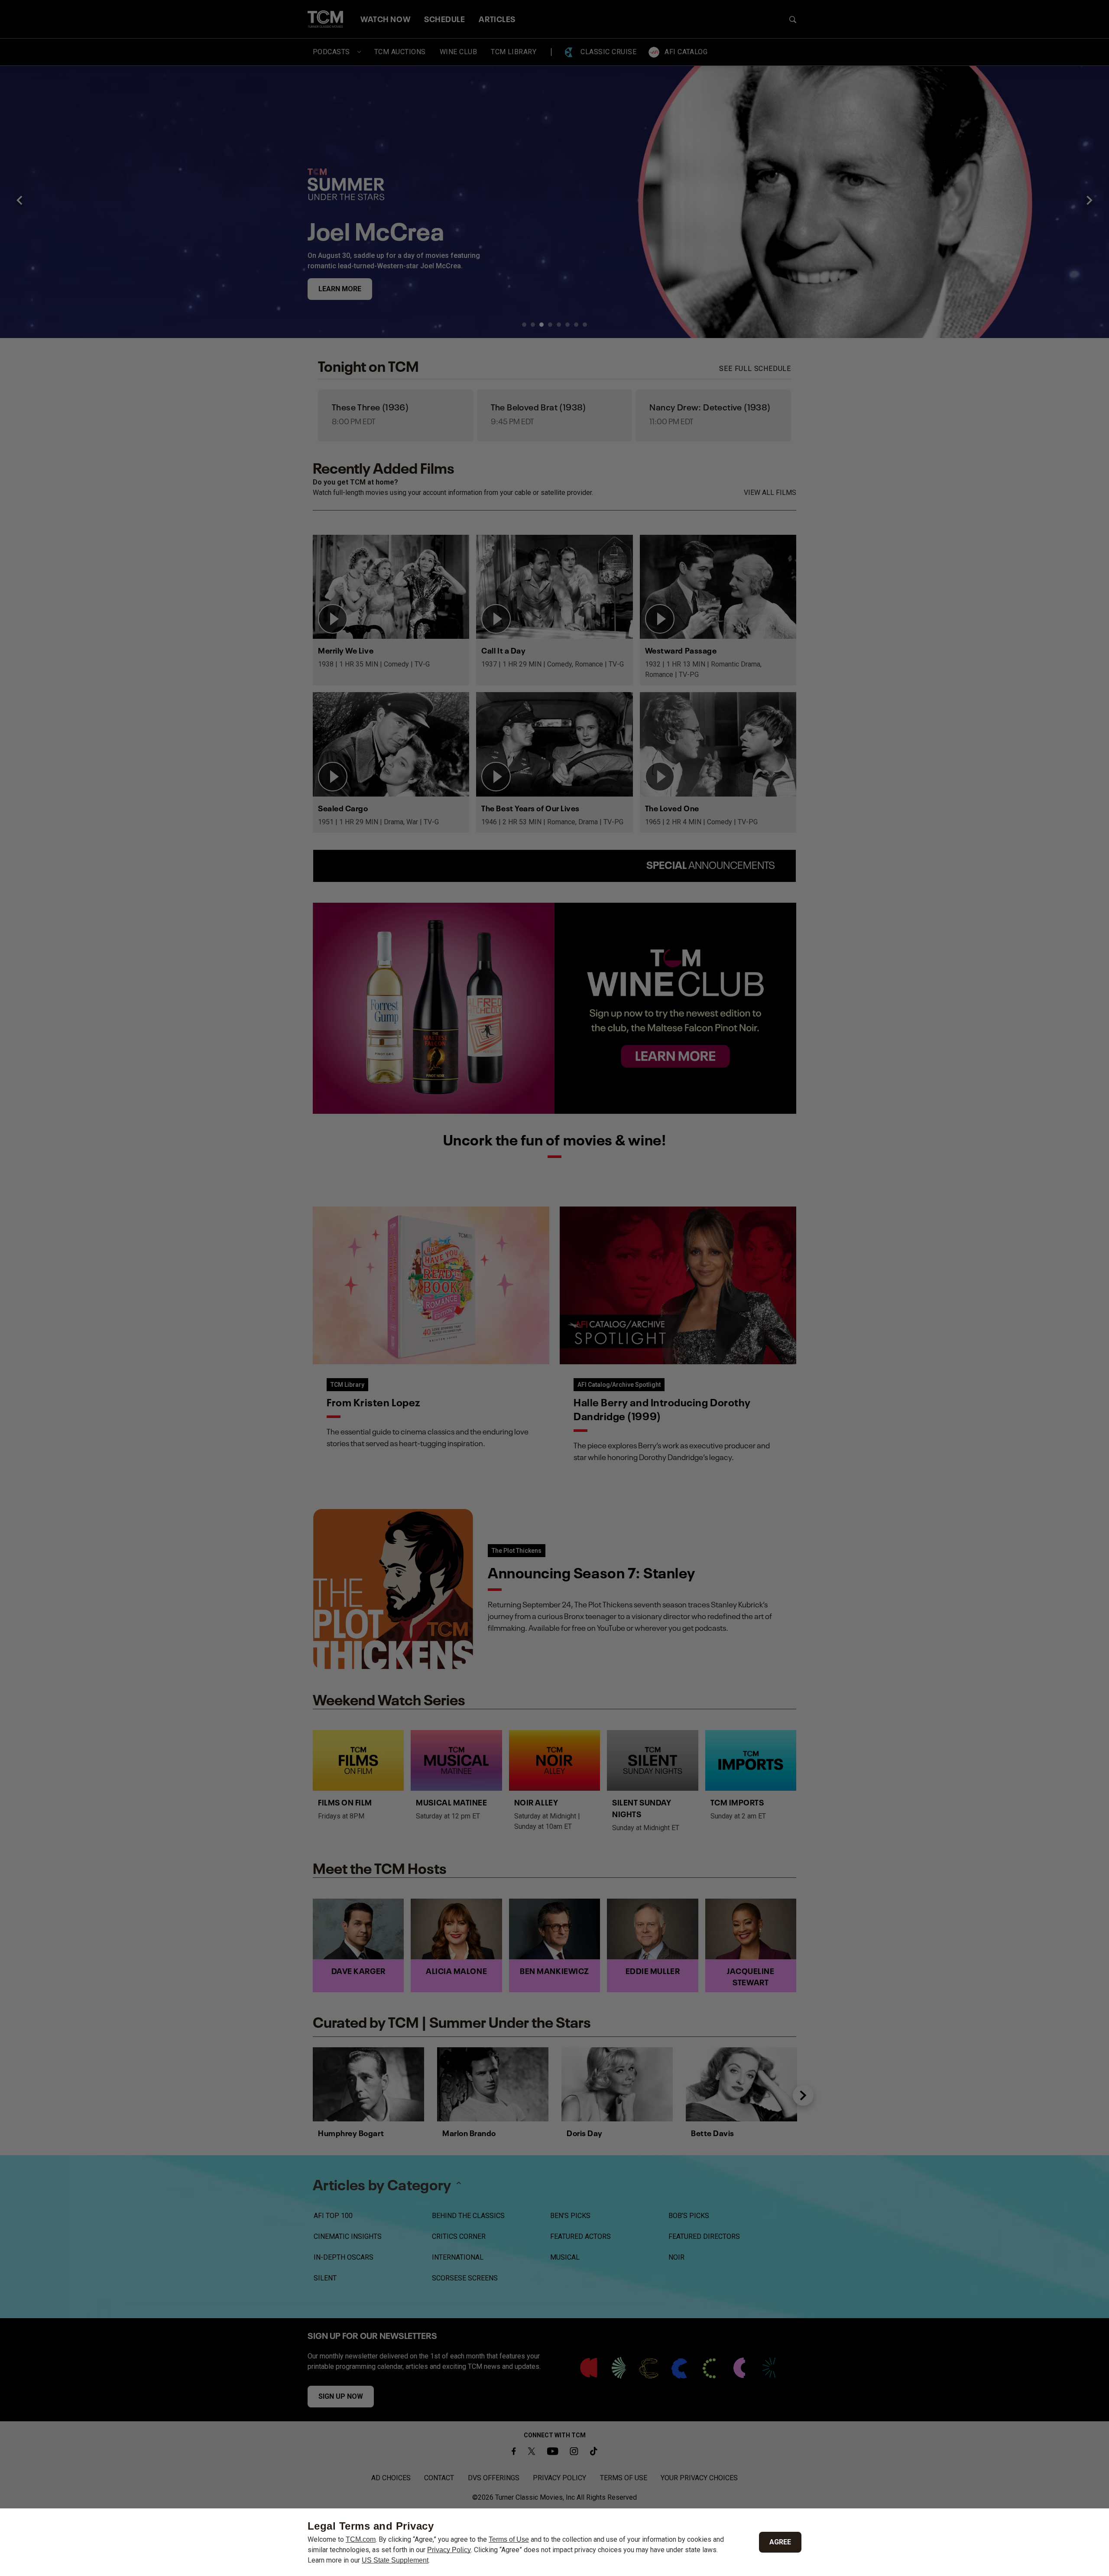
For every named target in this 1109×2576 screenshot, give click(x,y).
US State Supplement (395, 2560)
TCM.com (361, 2539)
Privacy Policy (449, 2550)
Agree (780, 2542)
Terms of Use (509, 2539)
